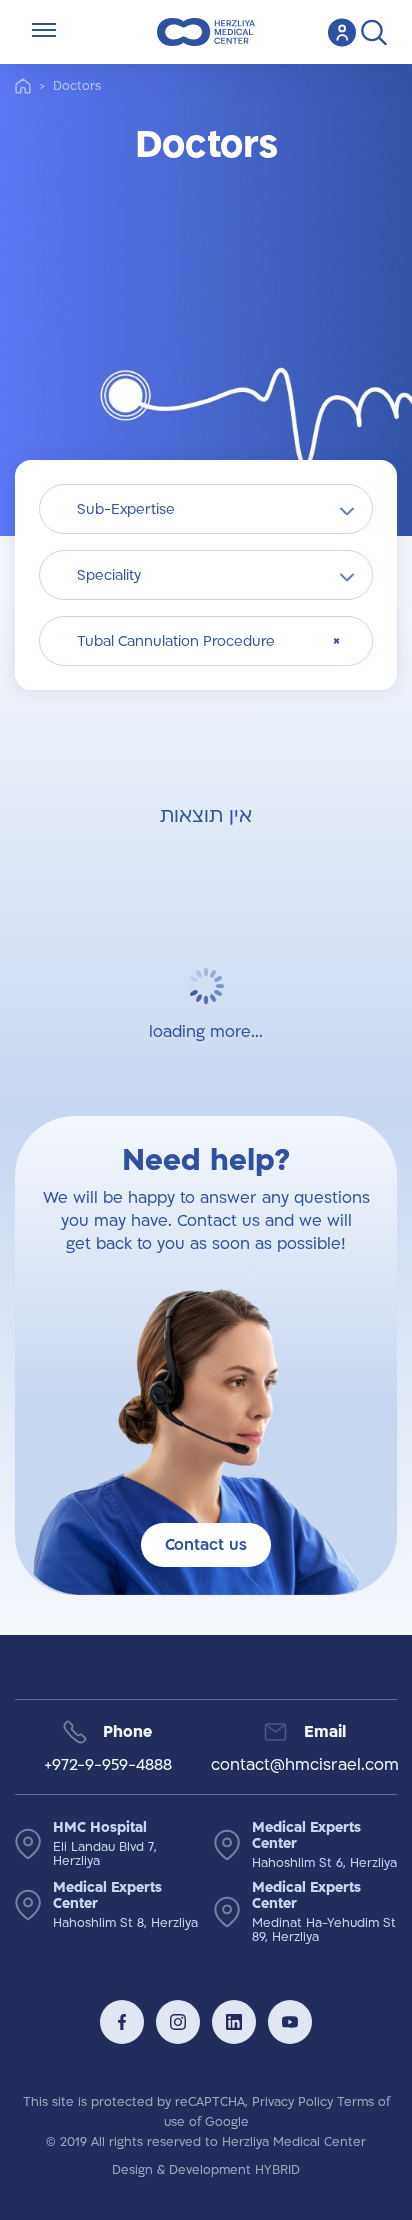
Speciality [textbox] (109, 575)
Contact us (206, 1545)
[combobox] (206, 509)
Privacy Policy (292, 2102)
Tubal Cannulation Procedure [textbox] (176, 641)
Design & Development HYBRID (206, 2170)
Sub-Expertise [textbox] (126, 509)
